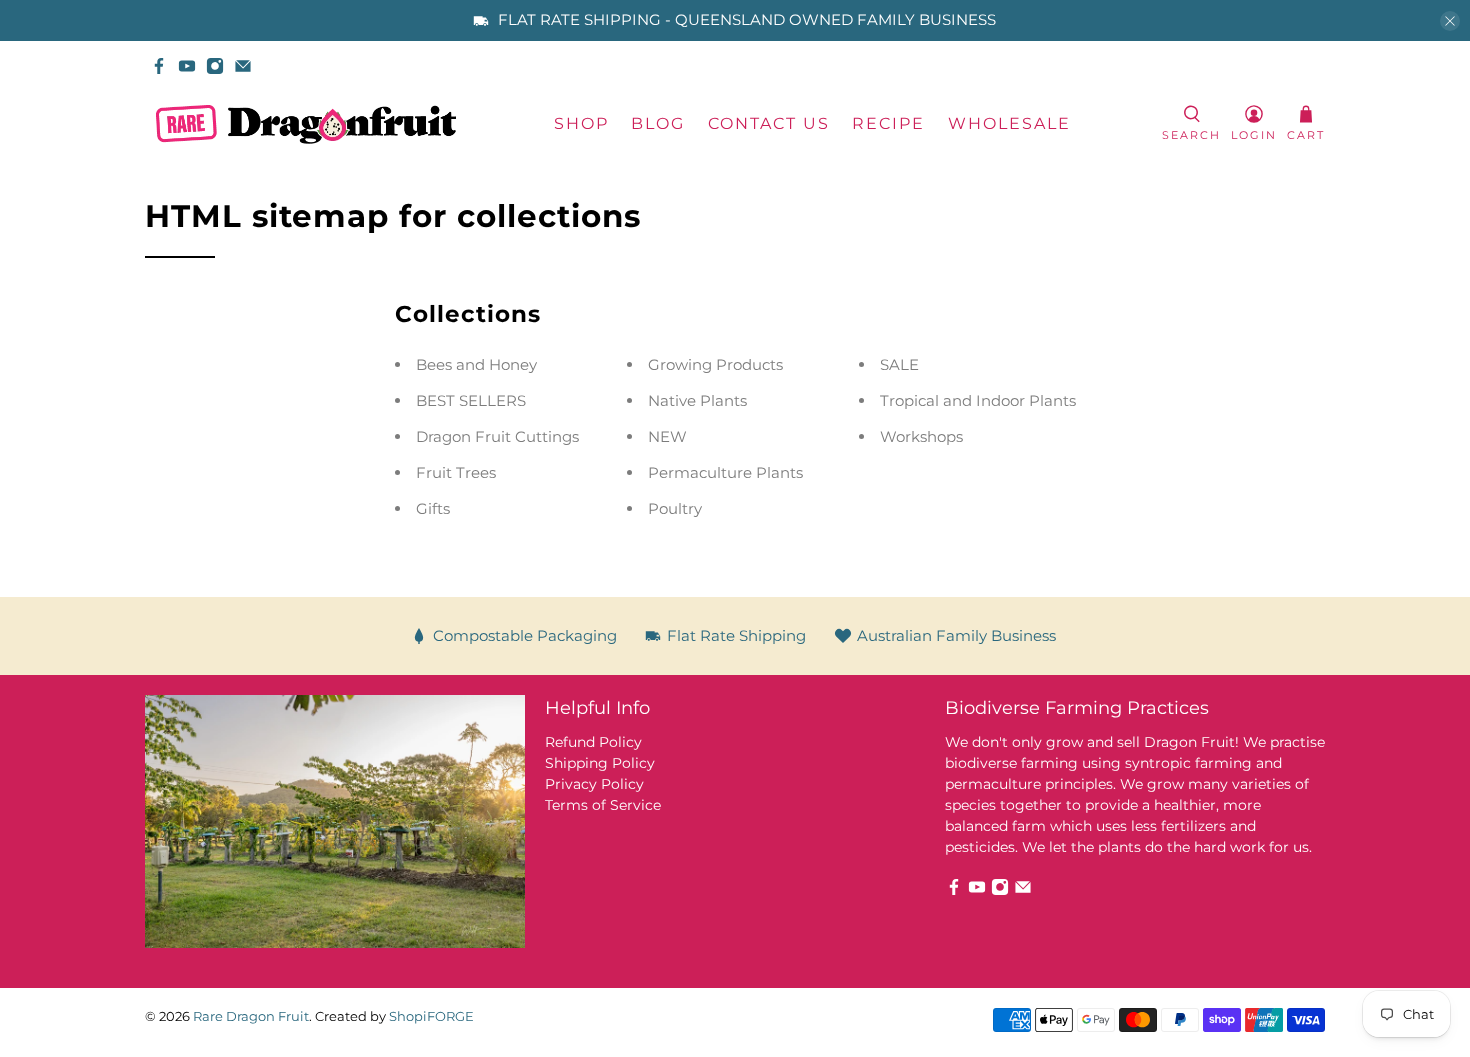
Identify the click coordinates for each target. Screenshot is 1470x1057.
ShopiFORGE (431, 1016)
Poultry (675, 508)
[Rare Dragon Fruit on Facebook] (159, 66)
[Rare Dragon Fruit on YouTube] (187, 66)
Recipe (888, 123)
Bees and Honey (476, 364)
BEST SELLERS (471, 400)
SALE (899, 364)
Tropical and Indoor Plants (978, 400)
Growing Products (715, 364)
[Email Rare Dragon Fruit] (243, 66)
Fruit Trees (456, 472)
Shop (581, 123)
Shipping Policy (600, 763)
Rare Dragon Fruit (251, 1016)
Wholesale (1009, 123)
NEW (667, 436)
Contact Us (769, 123)
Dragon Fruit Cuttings (497, 436)
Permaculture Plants (725, 472)
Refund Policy (593, 742)
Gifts (433, 508)
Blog (658, 123)
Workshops (921, 436)
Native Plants (697, 400)
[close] (1450, 21)
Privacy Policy (594, 784)
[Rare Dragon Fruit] (306, 124)
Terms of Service (603, 805)
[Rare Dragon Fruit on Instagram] (215, 66)
